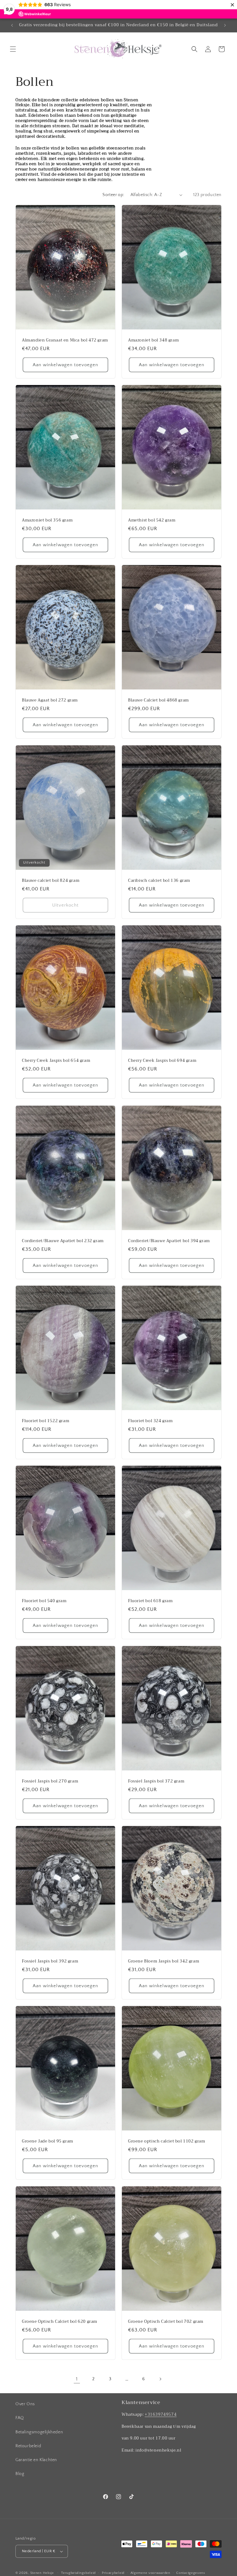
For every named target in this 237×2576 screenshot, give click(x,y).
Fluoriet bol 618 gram (150, 1601)
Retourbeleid (28, 2446)
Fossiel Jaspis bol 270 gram (50, 1781)
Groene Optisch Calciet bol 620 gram (60, 2321)
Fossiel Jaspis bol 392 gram (50, 1961)
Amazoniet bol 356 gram (47, 520)
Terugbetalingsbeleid (78, 2573)
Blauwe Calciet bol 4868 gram (158, 700)
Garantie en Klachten (36, 2460)
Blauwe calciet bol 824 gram (51, 880)
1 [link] (77, 2379)
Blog (20, 2474)
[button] (13, 49)
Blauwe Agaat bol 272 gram (50, 700)
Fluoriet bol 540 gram (44, 1601)
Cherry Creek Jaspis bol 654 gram (56, 1061)
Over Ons (25, 2404)
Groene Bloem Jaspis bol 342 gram (164, 1961)
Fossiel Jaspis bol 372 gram (156, 1781)
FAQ (20, 2418)
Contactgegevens (191, 2573)
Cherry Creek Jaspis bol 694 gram (162, 1061)
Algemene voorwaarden (150, 2573)
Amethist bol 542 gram (152, 520)
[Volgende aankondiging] (225, 25)
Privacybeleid (113, 2573)
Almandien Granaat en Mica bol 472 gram (65, 340)
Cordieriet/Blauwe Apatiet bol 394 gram (169, 1241)
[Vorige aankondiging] (12, 25)
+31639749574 (161, 2414)
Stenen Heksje (42, 2573)
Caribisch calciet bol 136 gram (159, 880)
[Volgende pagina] (160, 2379)
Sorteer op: (113, 195)
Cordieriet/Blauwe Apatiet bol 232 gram (63, 1241)
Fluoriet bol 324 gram (150, 1421)
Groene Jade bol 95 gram (48, 2141)
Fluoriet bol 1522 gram (46, 1421)
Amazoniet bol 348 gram (153, 340)
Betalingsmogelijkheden (39, 2432)
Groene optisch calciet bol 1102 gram (167, 2141)
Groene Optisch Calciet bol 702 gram (166, 2321)
